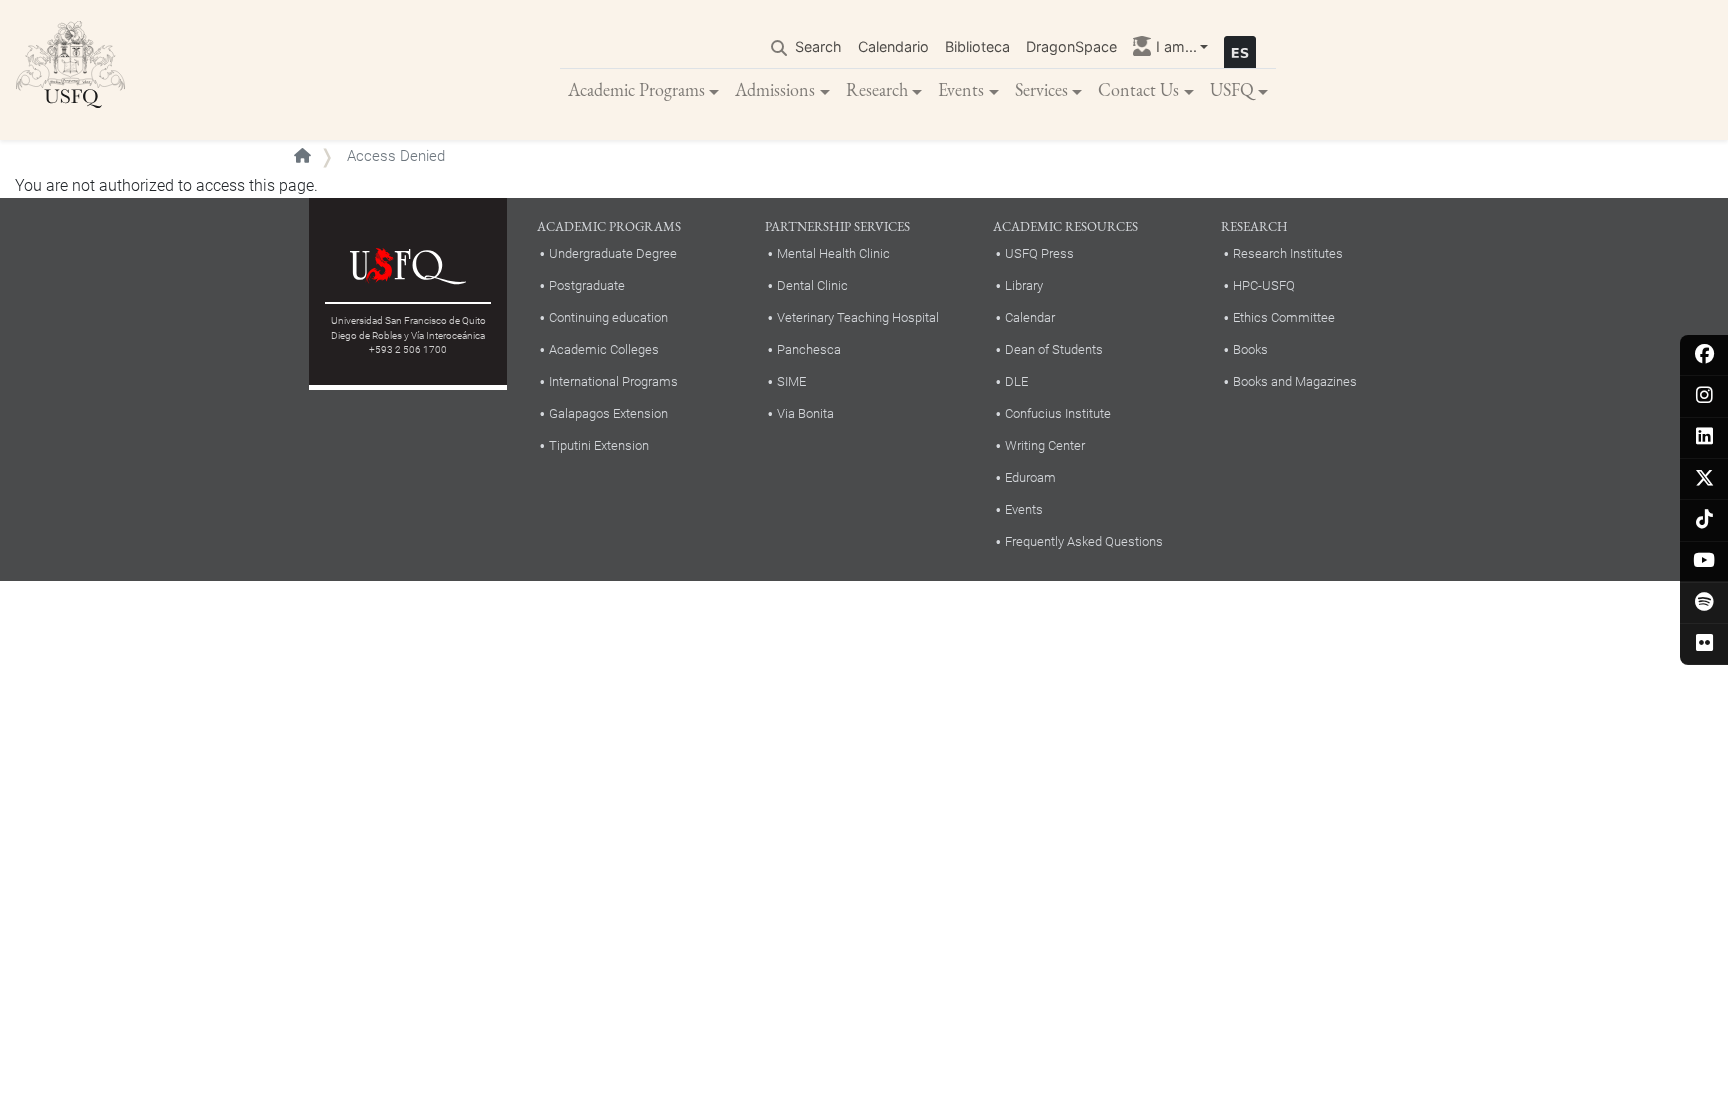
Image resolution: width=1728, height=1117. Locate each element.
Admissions (775, 89)
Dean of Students (1054, 349)
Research (877, 89)
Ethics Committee (1284, 317)
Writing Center (1045, 445)
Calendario (893, 46)
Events (961, 89)
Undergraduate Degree (613, 253)
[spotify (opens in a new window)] (1704, 603)
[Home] (71, 70)
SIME (791, 381)
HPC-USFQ (1264, 285)
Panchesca (809, 349)
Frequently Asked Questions (1084, 541)
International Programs (613, 381)
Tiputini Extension (599, 445)
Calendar (1030, 317)
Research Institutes (1288, 253)
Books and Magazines (1295, 381)
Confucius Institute (1058, 413)
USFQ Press (1039, 253)
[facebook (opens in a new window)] (1704, 355)
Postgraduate (587, 285)
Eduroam (1030, 477)
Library (1024, 285)
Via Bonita (805, 413)
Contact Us (1138, 89)
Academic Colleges (604, 349)
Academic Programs (636, 89)
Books (1250, 349)
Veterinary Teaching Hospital (858, 317)
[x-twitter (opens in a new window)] (1704, 479)
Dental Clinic (812, 285)
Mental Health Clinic (833, 253)
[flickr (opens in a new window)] (1704, 644)
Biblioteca (977, 46)
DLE (1016, 381)
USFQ (1232, 89)
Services (1041, 89)
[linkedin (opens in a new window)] (1704, 437)
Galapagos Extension (608, 413)
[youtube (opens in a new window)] (1704, 561)
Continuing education (608, 317)
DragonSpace (1071, 46)
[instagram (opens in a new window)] (1704, 396)
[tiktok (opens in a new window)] (1704, 520)
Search (818, 46)
